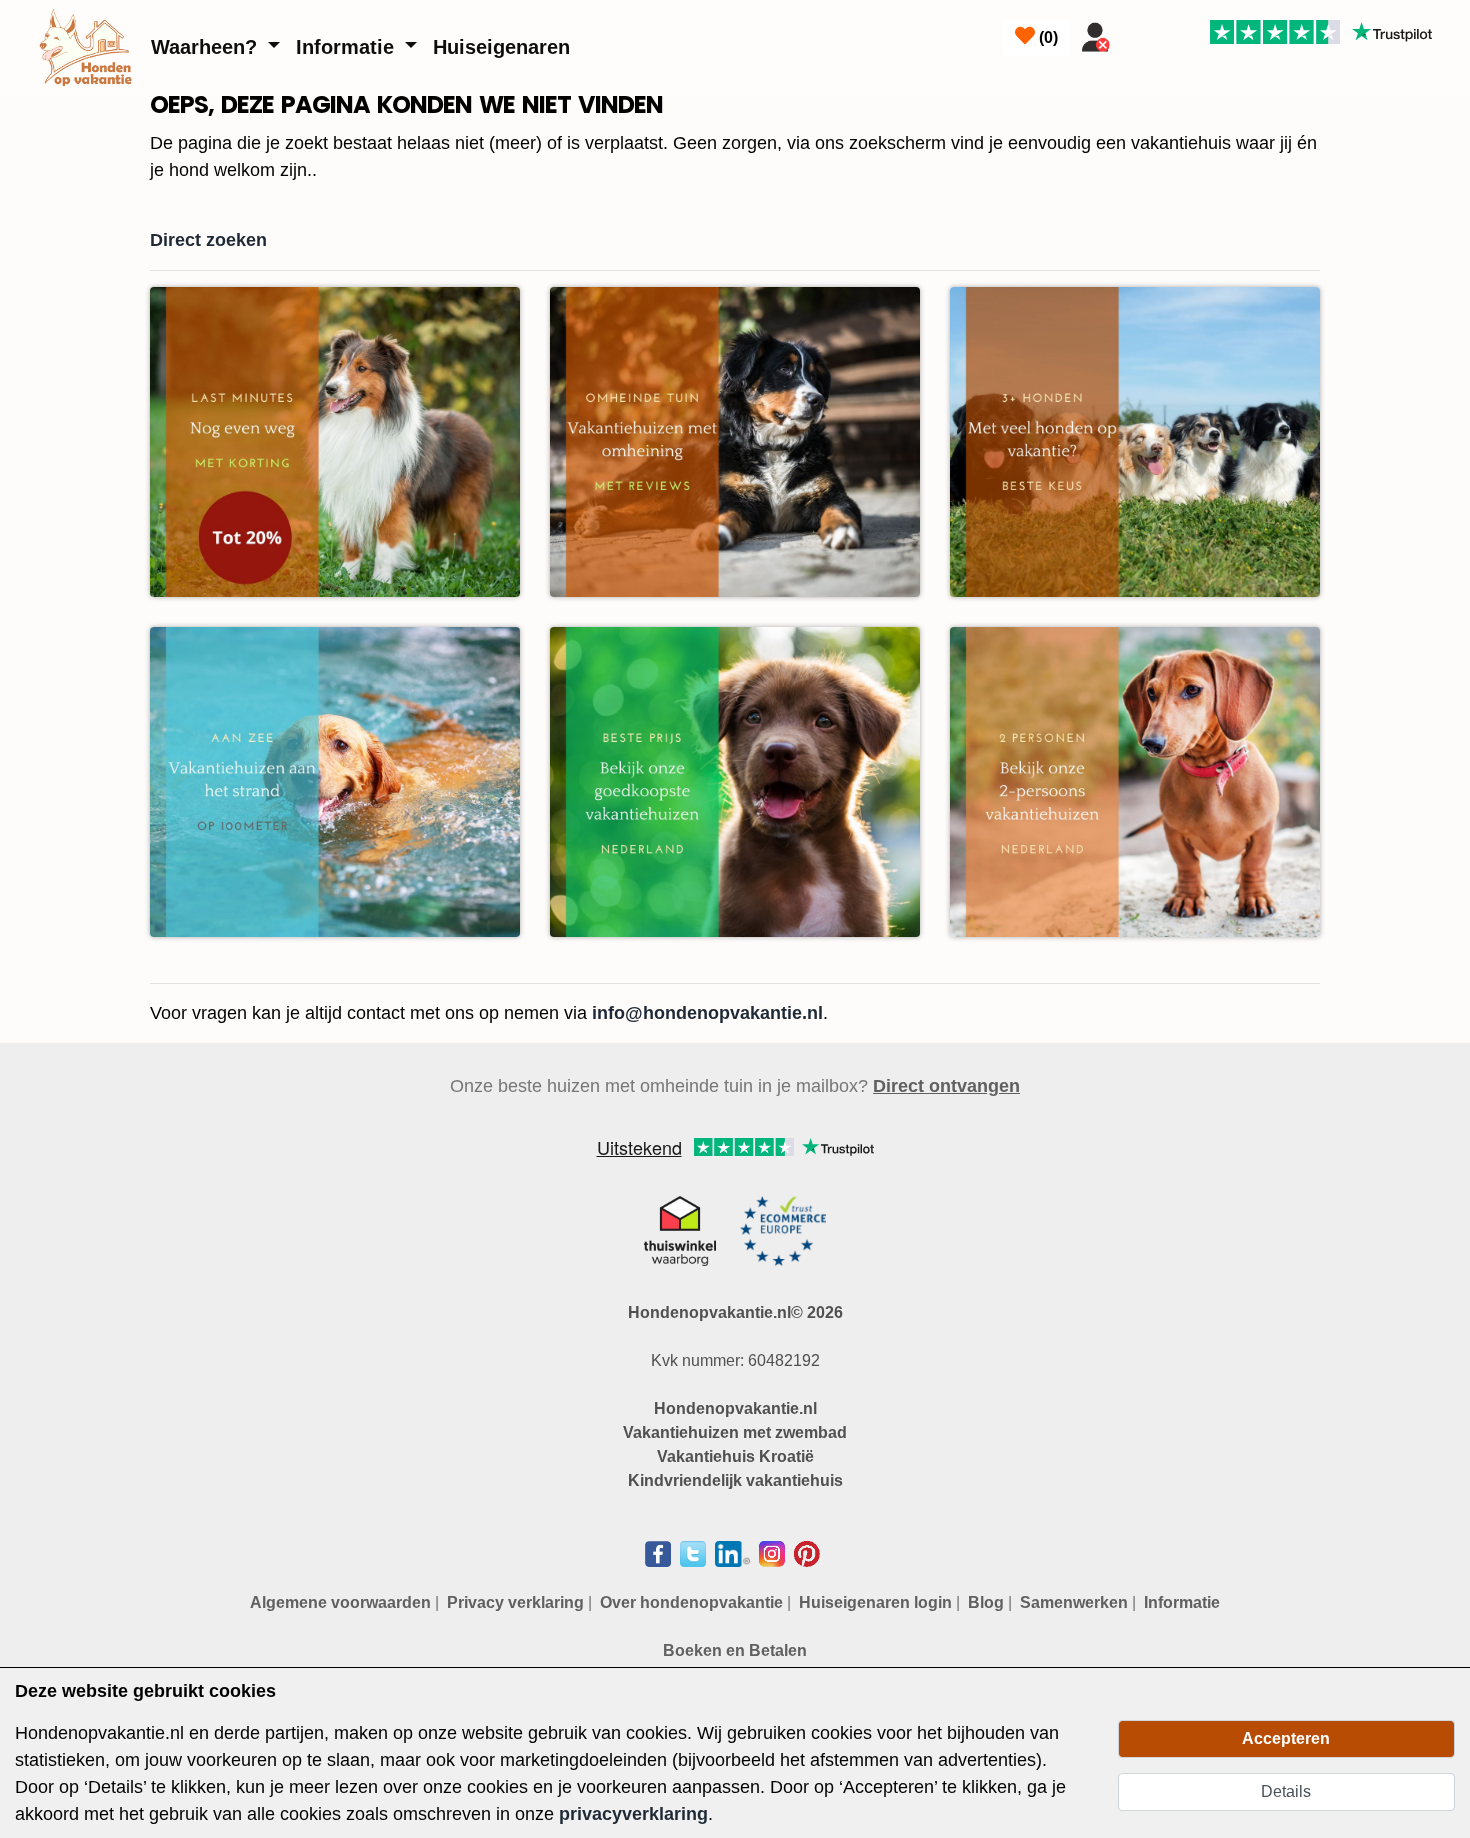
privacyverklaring (633, 1814)
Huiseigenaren (501, 47)
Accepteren (1286, 1738)
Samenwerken (1074, 1602)
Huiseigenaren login (875, 1602)
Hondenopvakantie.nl (735, 1408)
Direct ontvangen (946, 1086)
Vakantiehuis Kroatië (735, 1456)
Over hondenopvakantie (691, 1602)
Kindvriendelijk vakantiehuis (735, 1480)
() (1046, 37)
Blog (986, 1602)
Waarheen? (207, 47)
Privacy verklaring (515, 1602)
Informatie (348, 47)
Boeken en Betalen (735, 1650)
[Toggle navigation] (1143, 33)
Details (1286, 1791)
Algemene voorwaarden (340, 1602)
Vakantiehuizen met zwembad (735, 1432)
